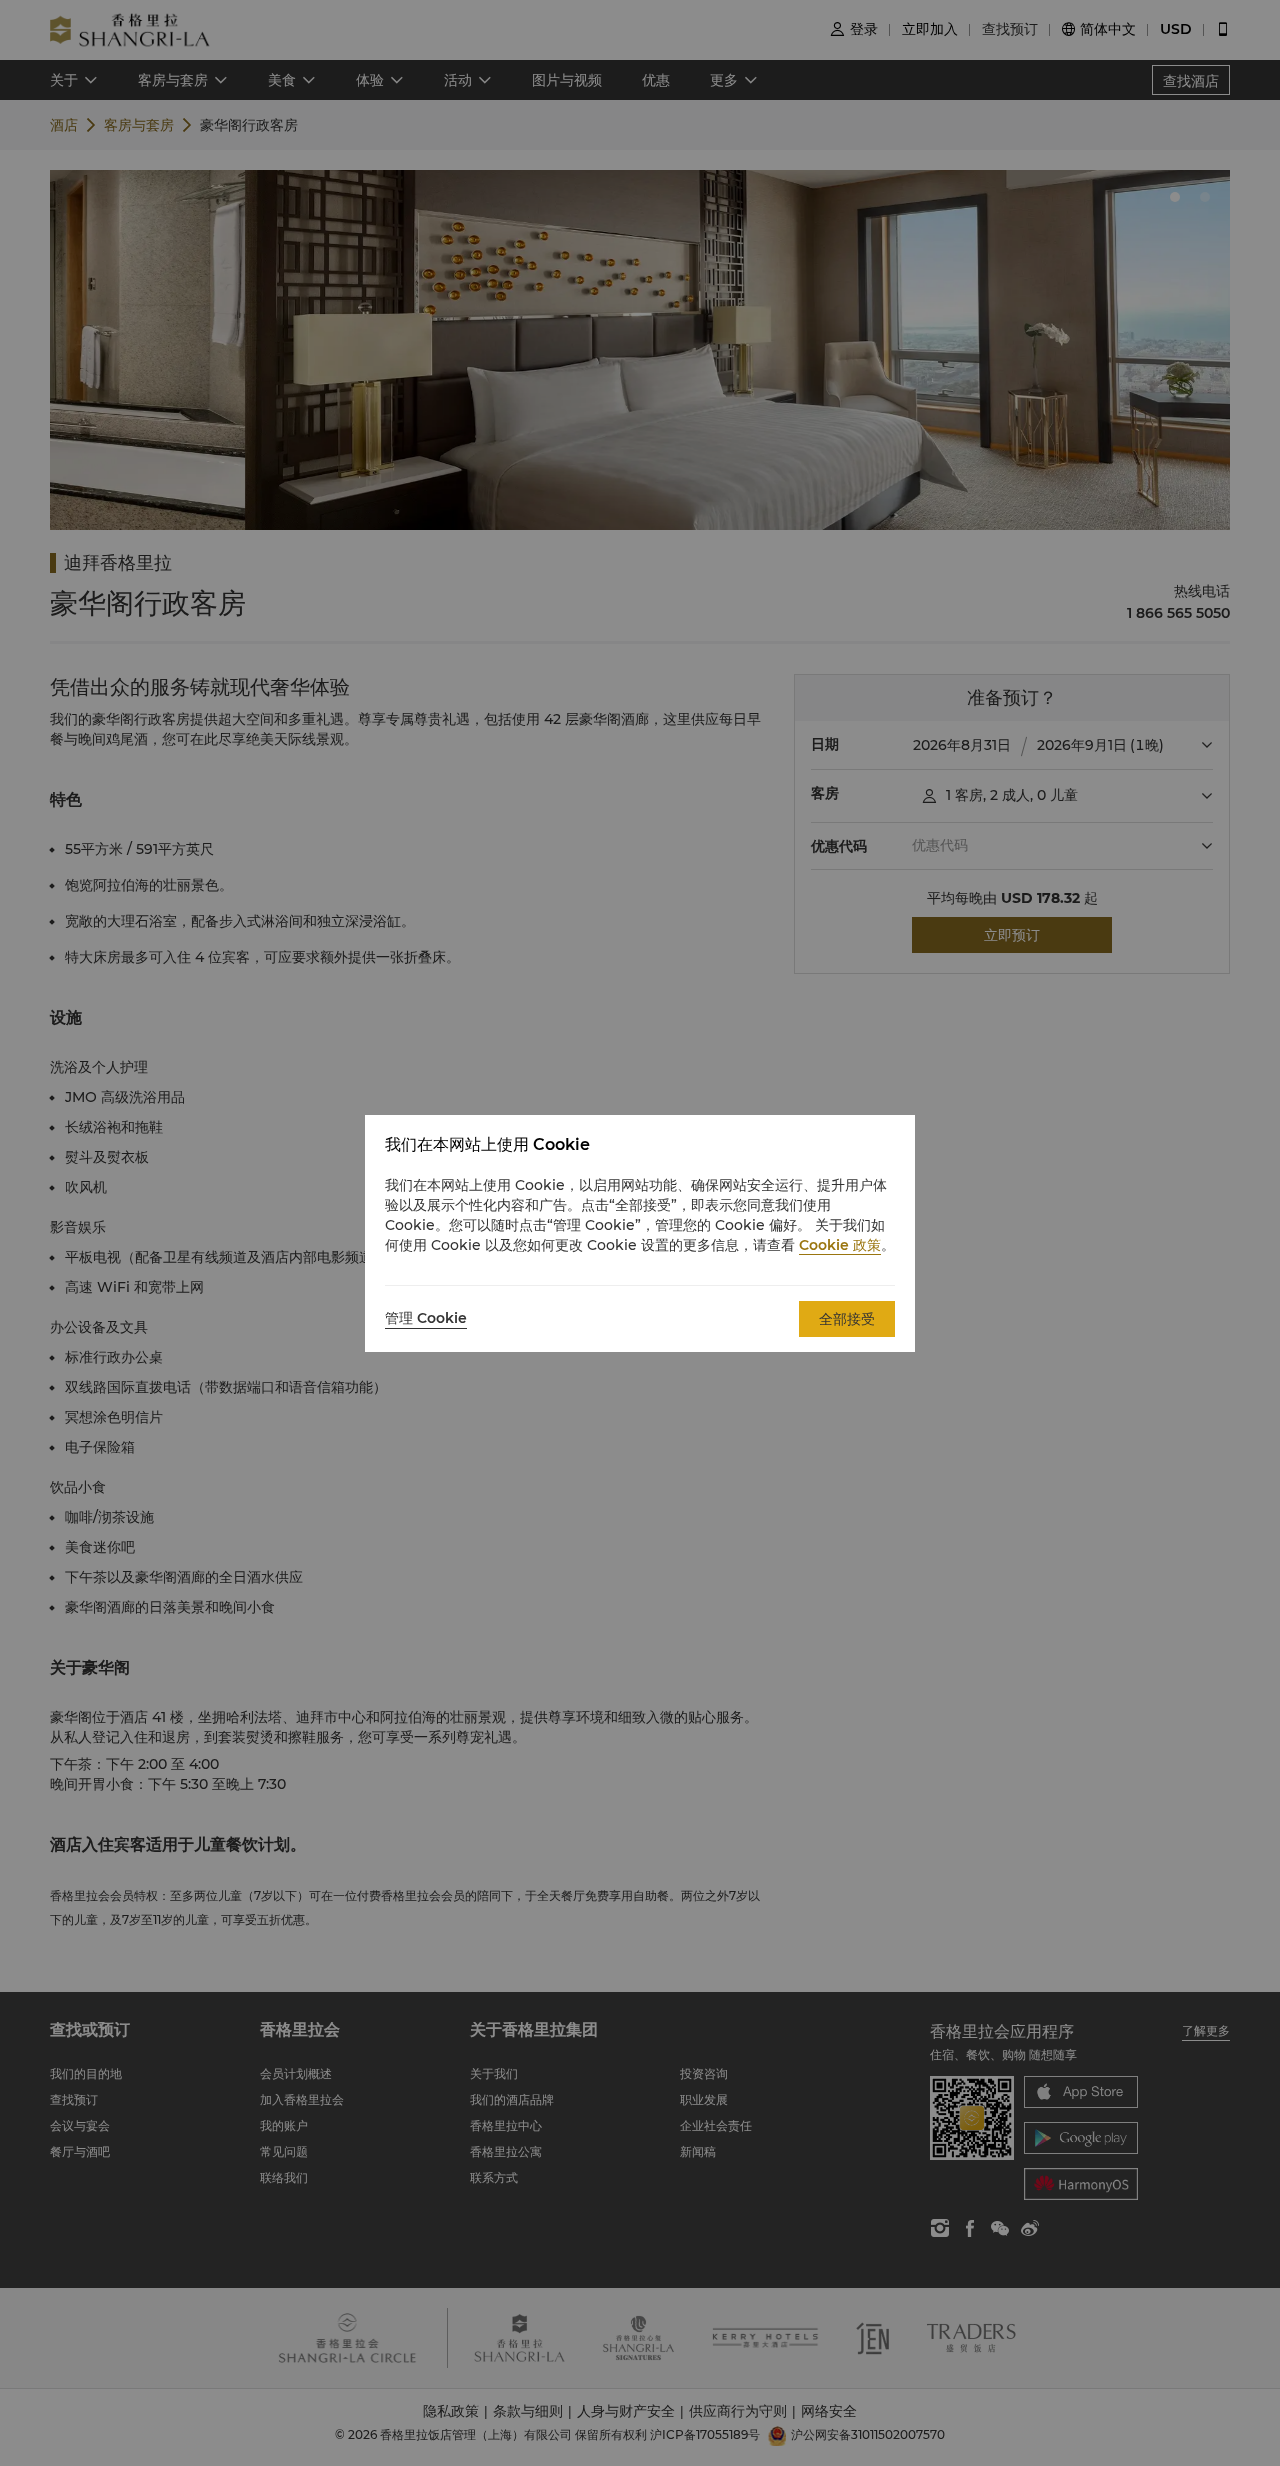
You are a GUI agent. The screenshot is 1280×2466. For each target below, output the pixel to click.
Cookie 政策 (840, 1245)
